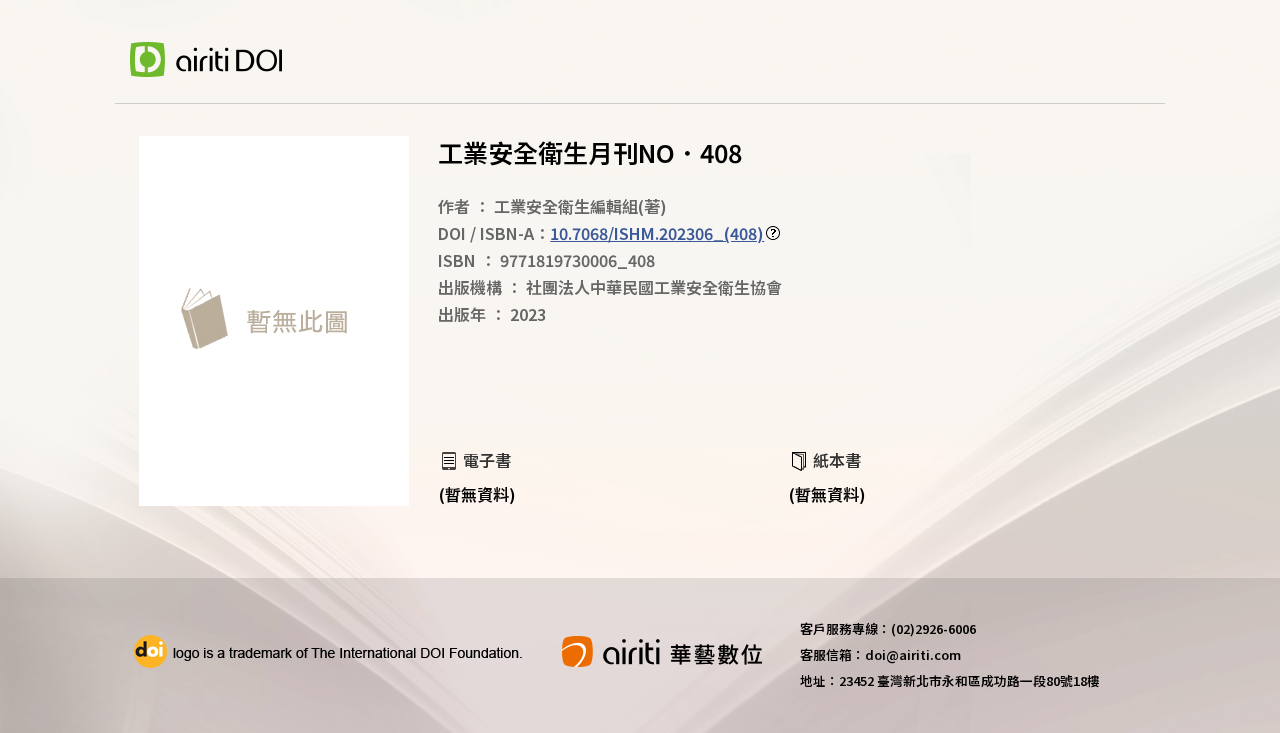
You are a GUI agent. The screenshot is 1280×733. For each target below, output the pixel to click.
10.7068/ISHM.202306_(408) (657, 233)
